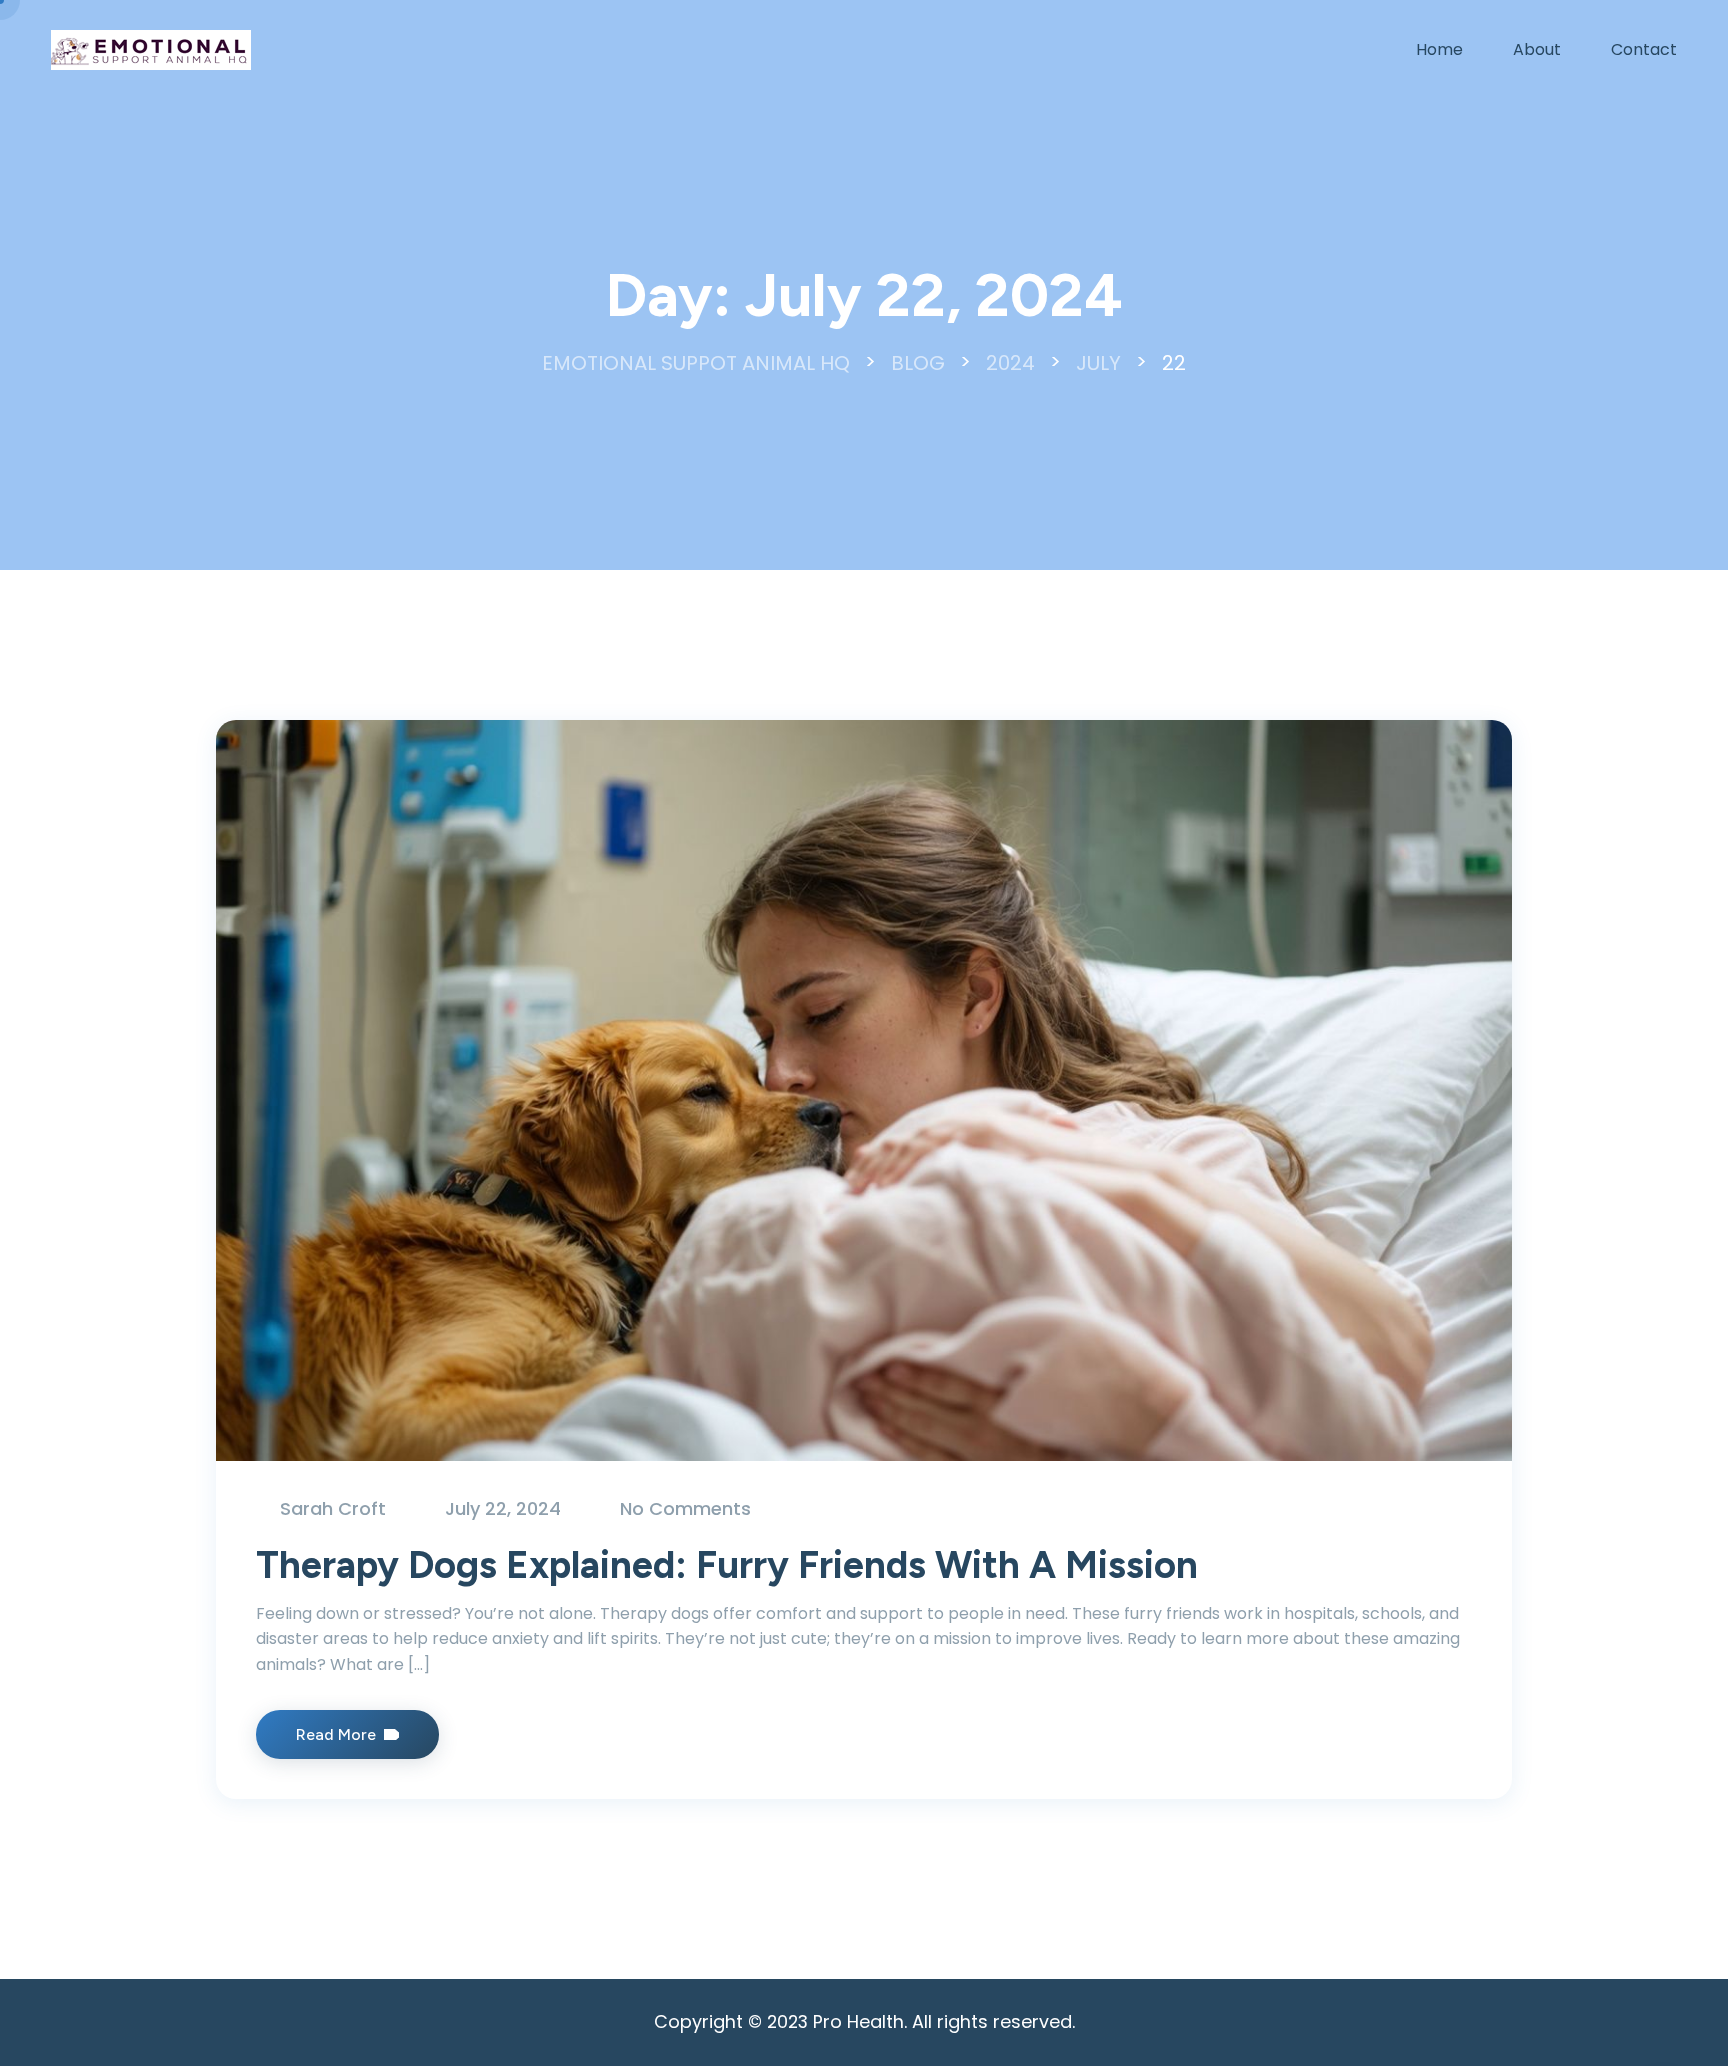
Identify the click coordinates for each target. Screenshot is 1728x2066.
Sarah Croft (333, 1508)
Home (1439, 49)
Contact (1644, 49)
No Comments (685, 1508)
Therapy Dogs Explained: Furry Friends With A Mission (727, 1565)
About (1537, 49)
